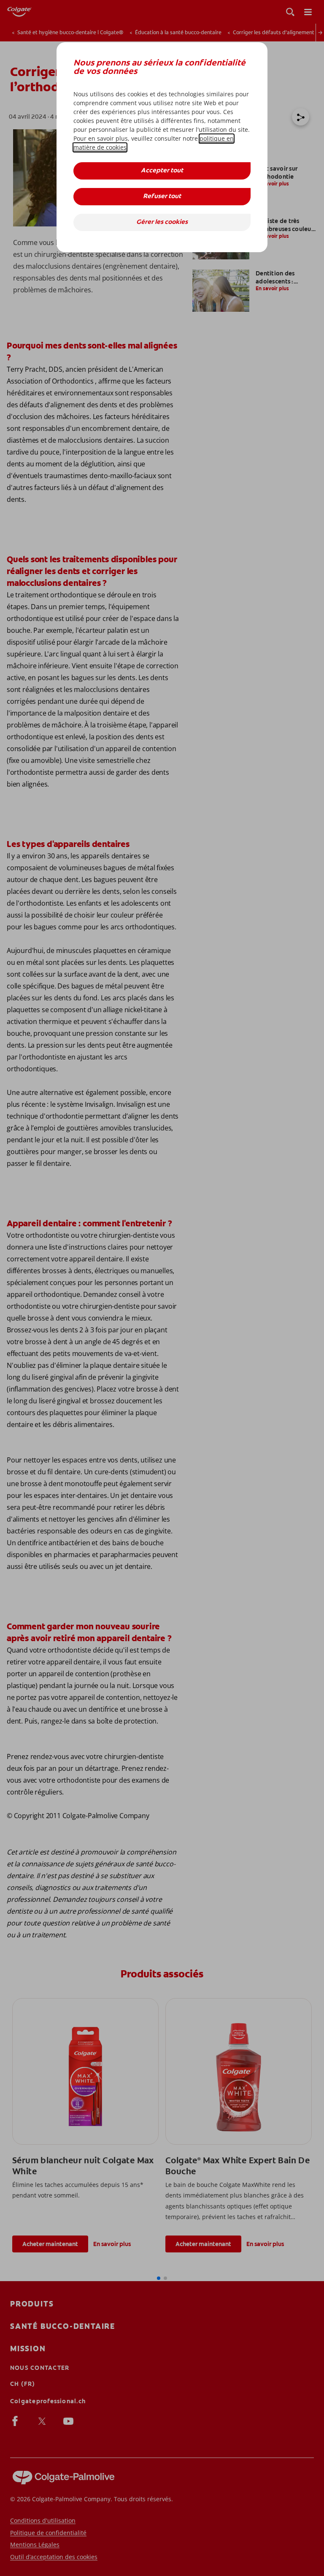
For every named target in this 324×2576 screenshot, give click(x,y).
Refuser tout (162, 197)
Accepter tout (162, 171)
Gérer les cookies (162, 222)
